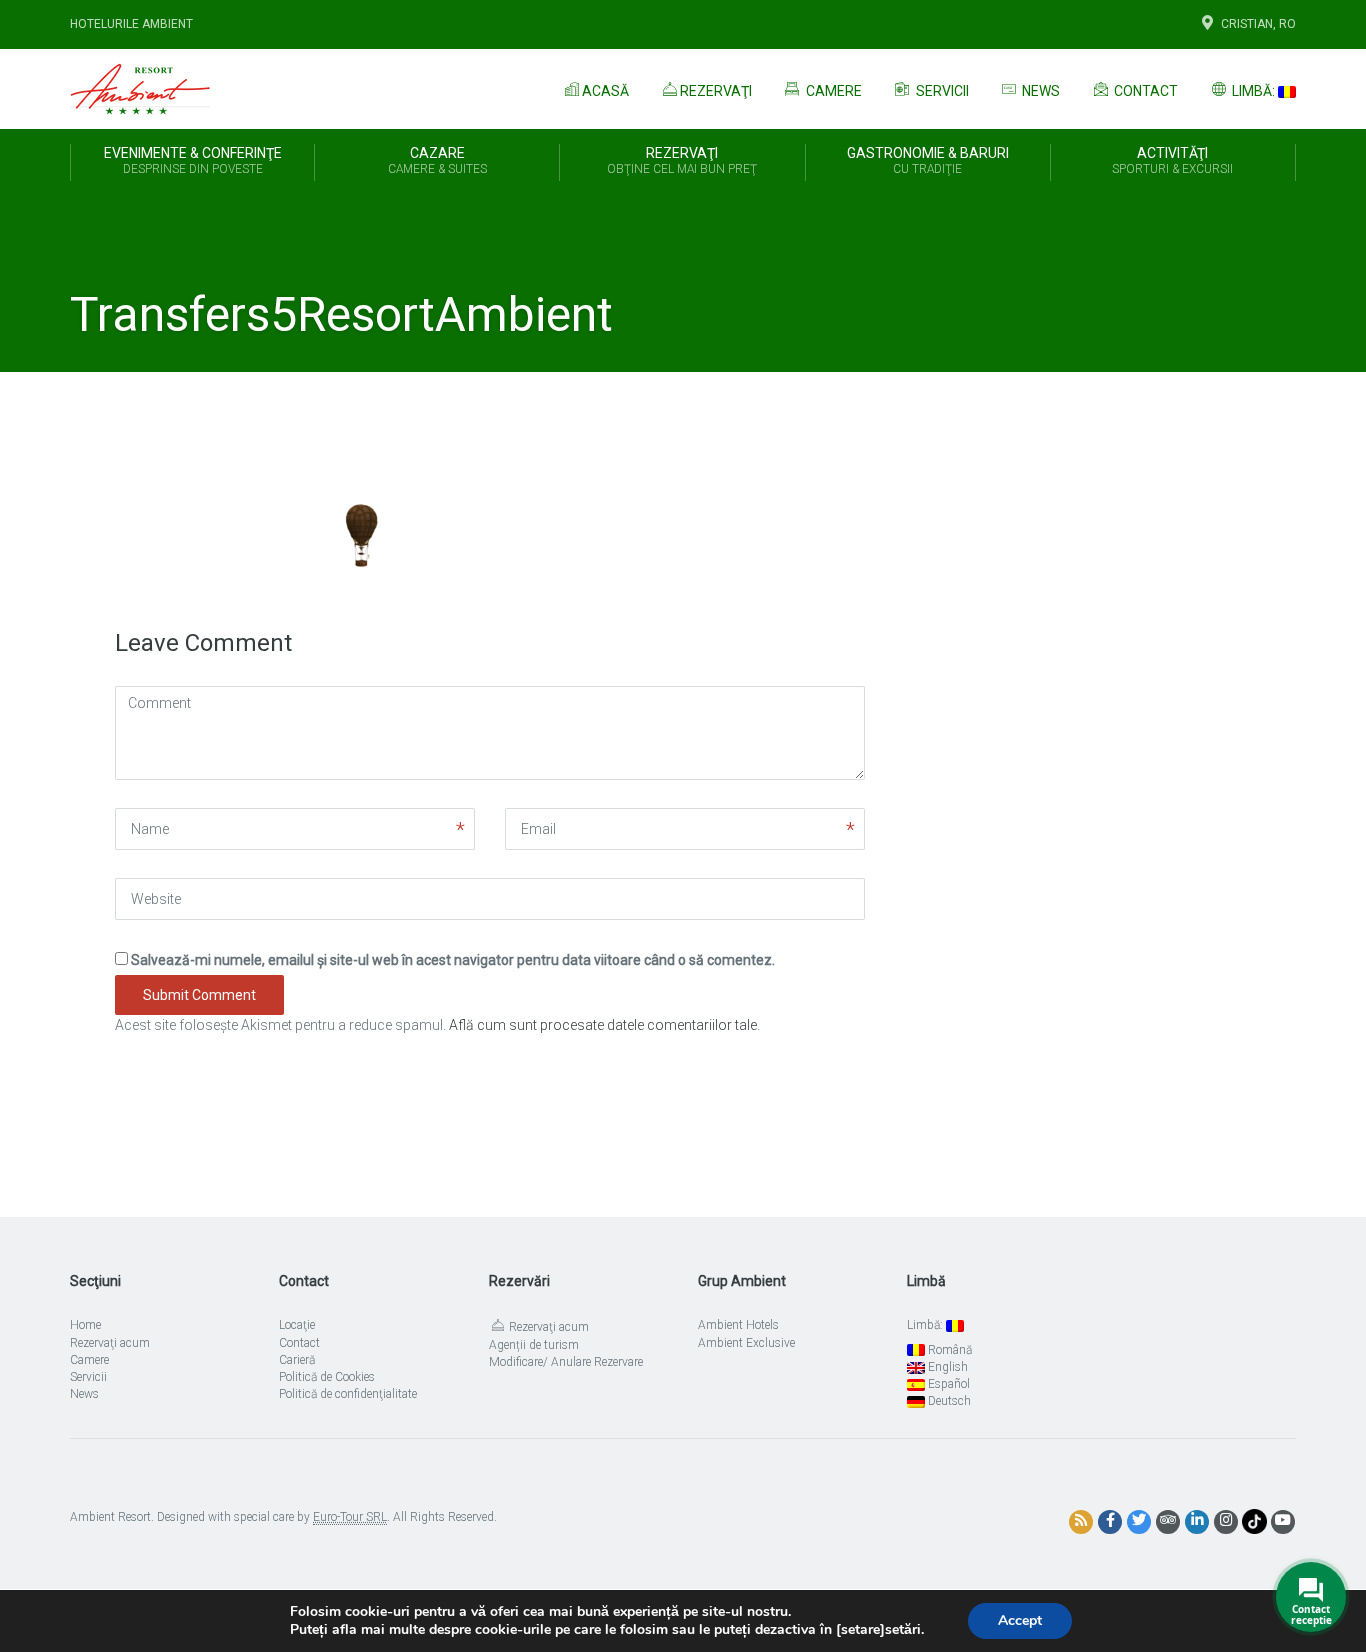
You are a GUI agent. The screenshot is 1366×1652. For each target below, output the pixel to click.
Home (85, 1325)
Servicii (941, 91)
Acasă (605, 91)
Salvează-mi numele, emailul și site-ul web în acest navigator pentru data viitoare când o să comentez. (453, 960)
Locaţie (297, 1325)
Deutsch (948, 1401)
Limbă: (1253, 91)
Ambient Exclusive (746, 1343)
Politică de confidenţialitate (348, 1394)
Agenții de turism (534, 1345)
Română (948, 1350)
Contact (1144, 91)
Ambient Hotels (738, 1325)
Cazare (437, 160)
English (946, 1367)
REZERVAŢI (682, 160)
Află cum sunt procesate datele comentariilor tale (603, 1025)
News (1039, 91)
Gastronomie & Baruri (928, 160)
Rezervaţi (716, 91)
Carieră (297, 1360)
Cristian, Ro (1258, 24)
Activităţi (1172, 160)
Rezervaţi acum (110, 1343)
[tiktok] (1254, 1521)
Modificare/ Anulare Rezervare (566, 1362)
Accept (1020, 1620)
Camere (832, 91)
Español (947, 1384)
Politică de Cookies (327, 1377)
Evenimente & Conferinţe (193, 160)
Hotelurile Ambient (131, 24)
